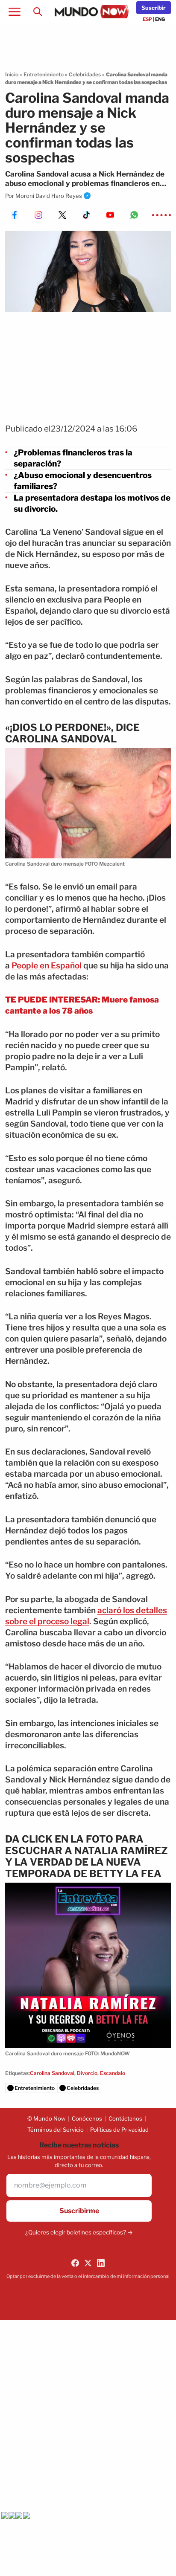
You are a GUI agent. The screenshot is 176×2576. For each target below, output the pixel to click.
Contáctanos (125, 2118)
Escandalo (113, 2073)
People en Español (47, 966)
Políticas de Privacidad (119, 2130)
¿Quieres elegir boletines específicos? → (79, 2232)
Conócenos (87, 2118)
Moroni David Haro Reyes (49, 196)
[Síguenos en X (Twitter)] (88, 2263)
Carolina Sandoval (52, 2073)
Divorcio (87, 2073)
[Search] (38, 12)
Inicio (12, 74)
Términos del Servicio (56, 2130)
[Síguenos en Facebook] (75, 2263)
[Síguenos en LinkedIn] (101, 2263)
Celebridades (85, 74)
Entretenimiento (44, 74)
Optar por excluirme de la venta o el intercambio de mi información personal (88, 2276)
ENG (160, 19)
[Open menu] (15, 12)
